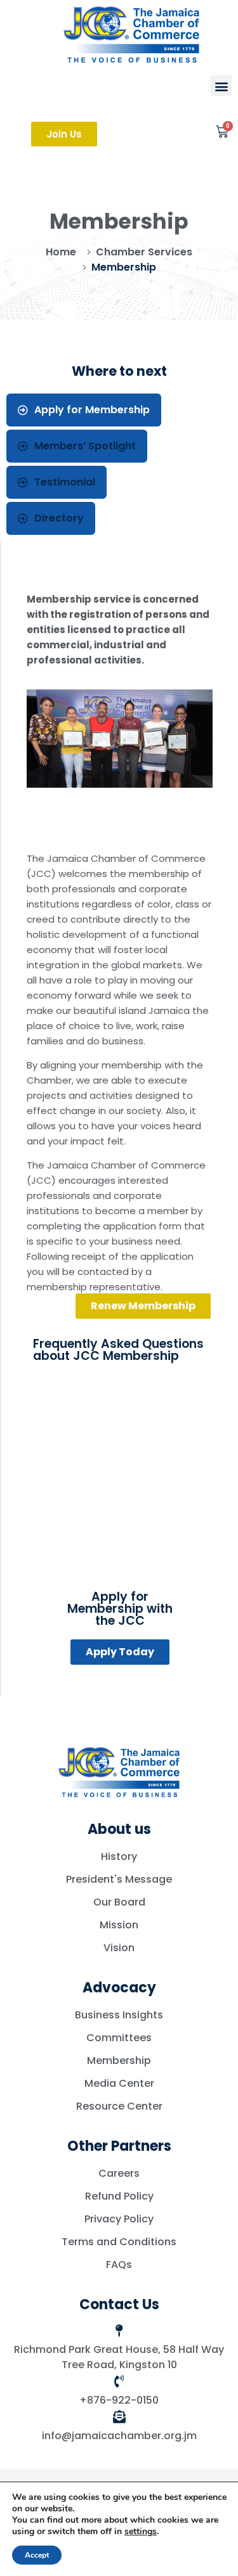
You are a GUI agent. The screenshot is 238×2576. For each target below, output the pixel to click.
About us (119, 1829)
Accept (37, 2555)
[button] (221, 86)
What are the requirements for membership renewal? (107, 1481)
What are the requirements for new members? (107, 1434)
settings (141, 2532)
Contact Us (119, 2304)
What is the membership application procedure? (92, 1387)
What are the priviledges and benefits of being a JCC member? (115, 1528)
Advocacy (119, 1988)
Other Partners (119, 2146)
